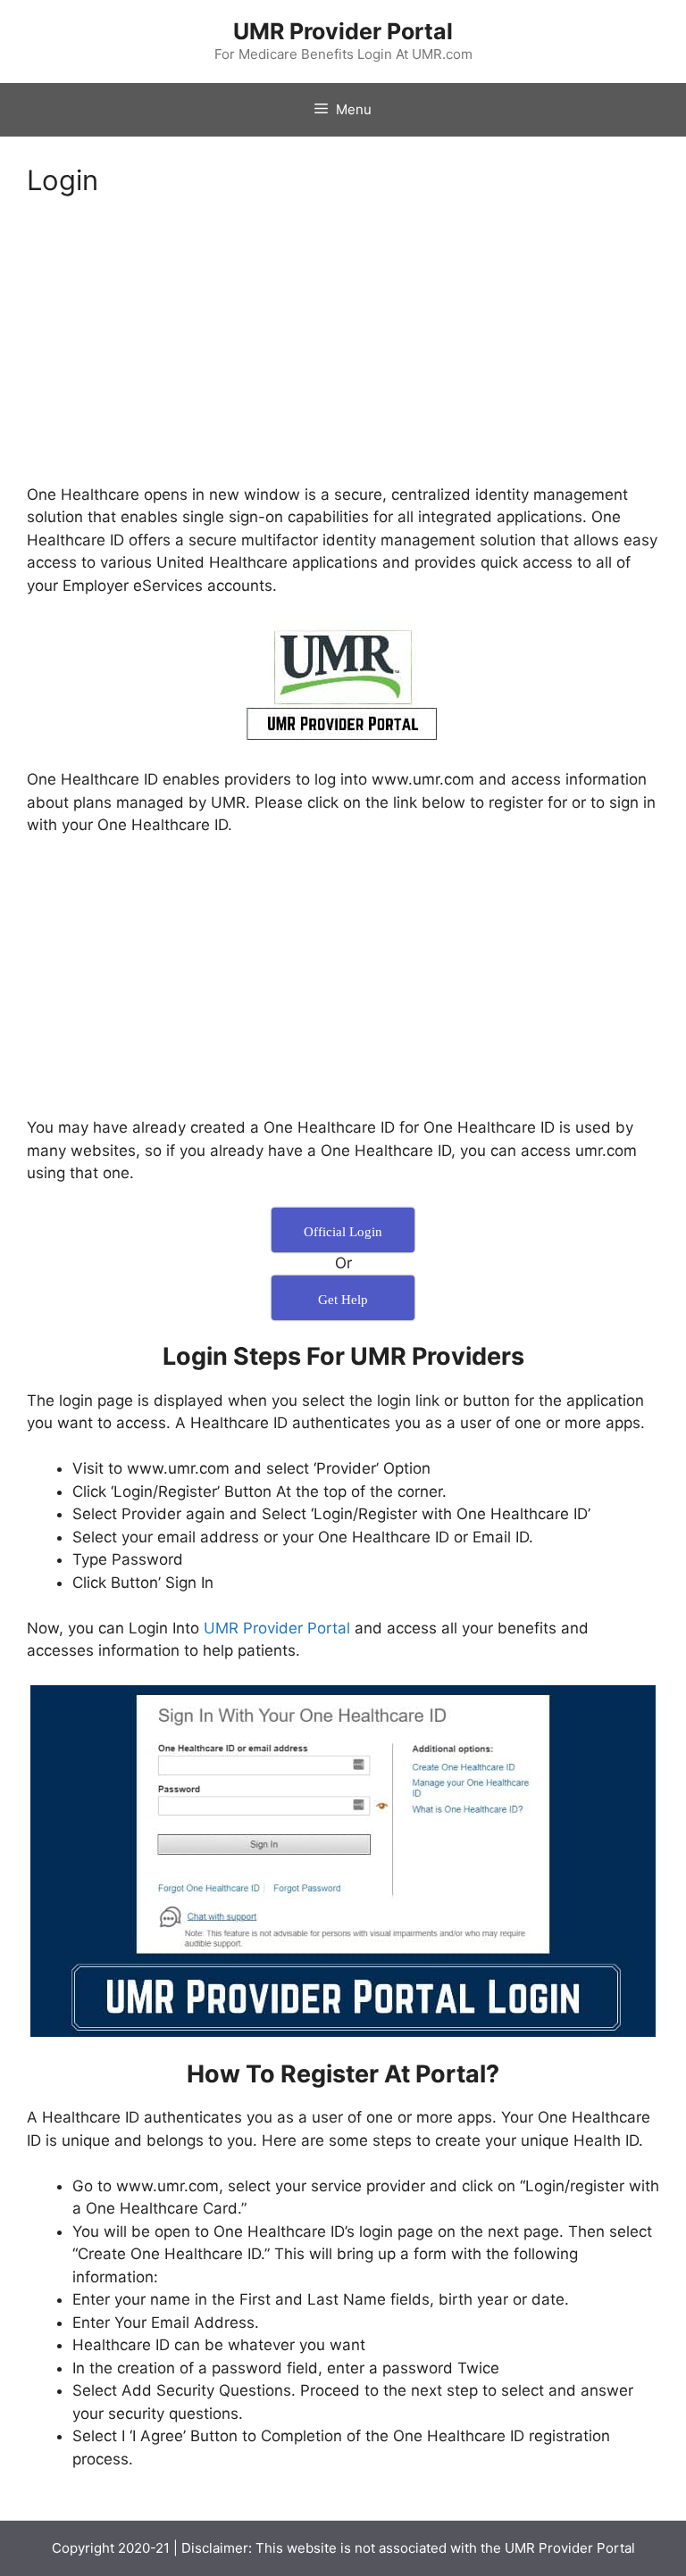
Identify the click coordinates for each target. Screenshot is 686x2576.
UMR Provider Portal (343, 31)
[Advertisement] (343, 352)
